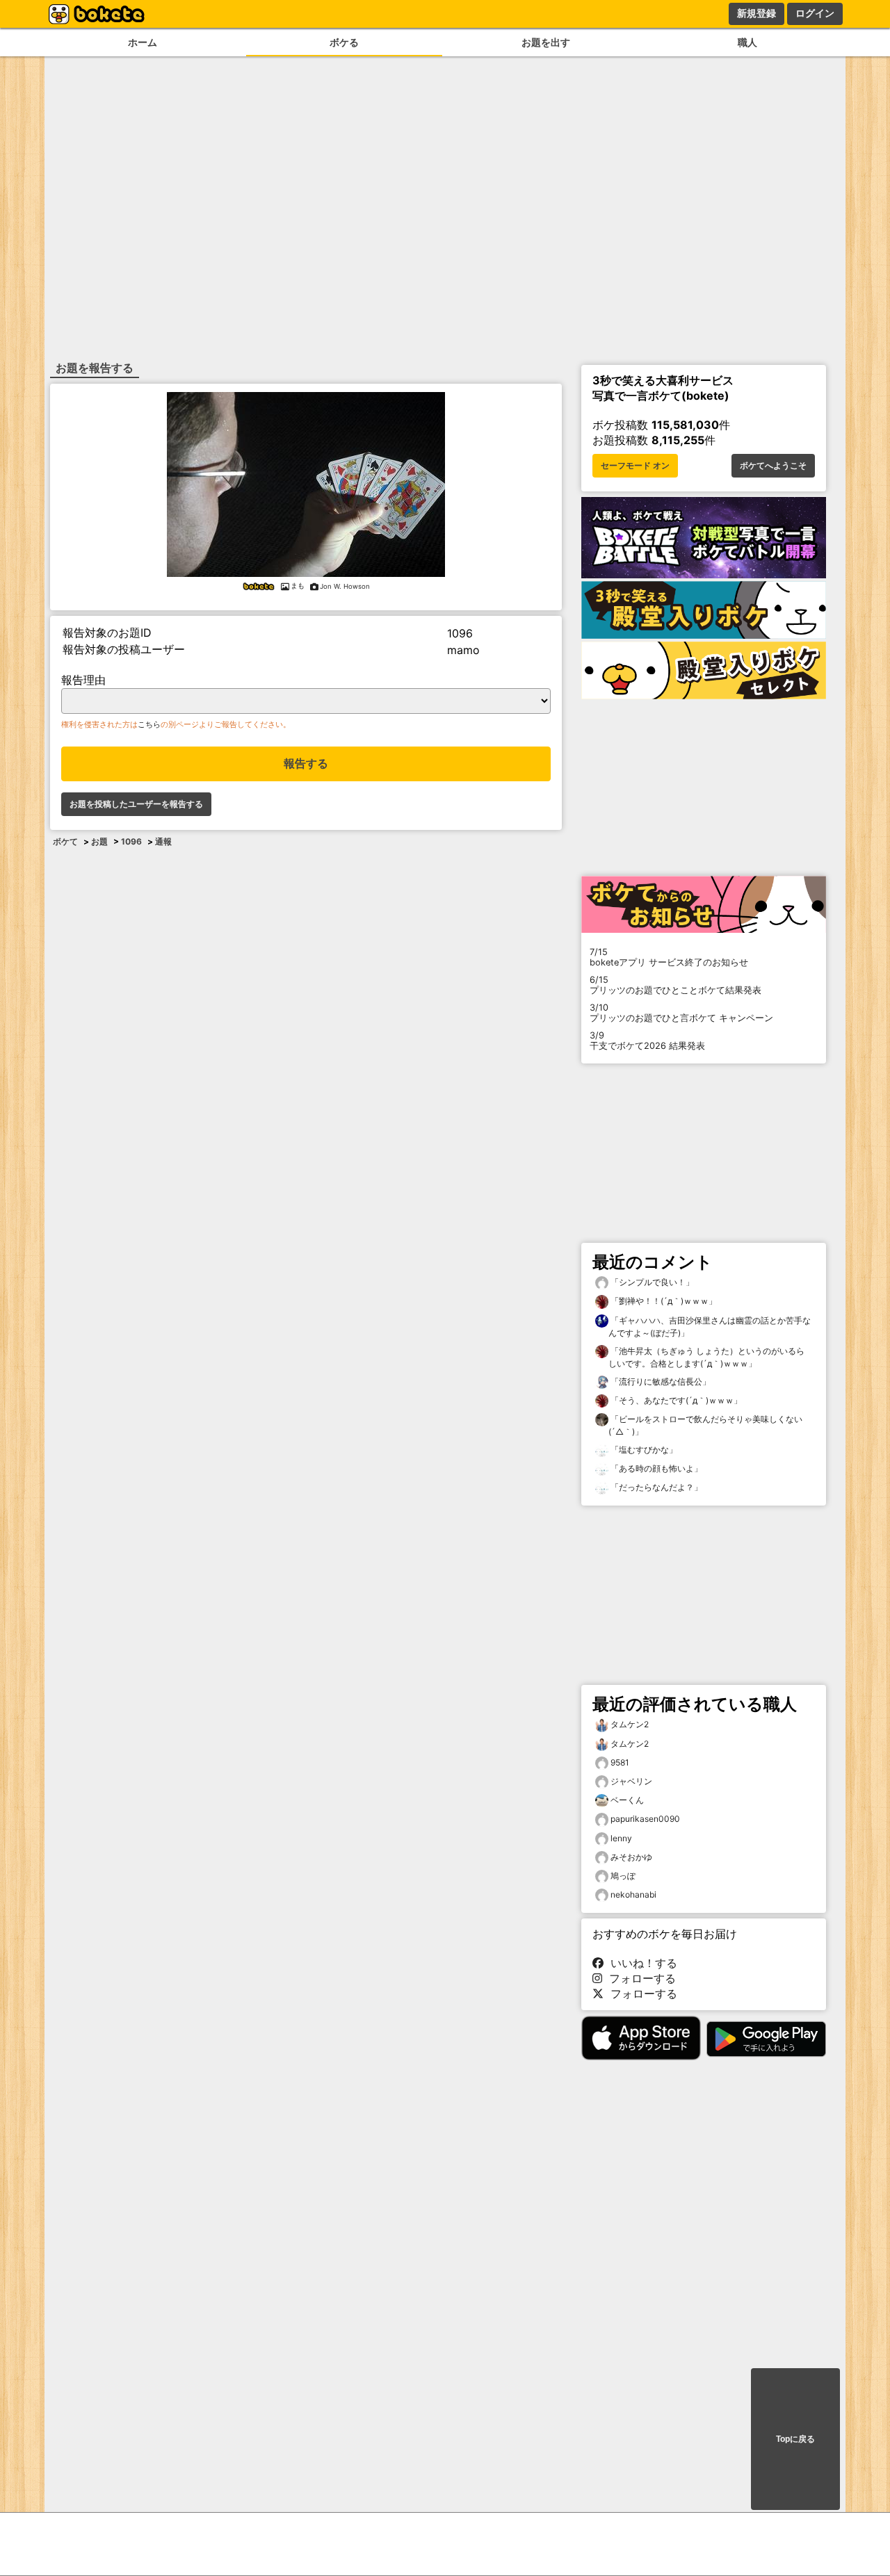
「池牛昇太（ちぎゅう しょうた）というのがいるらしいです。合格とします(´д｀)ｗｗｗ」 (706, 1357)
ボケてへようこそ (773, 466)
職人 (747, 42)
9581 (620, 1762)
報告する (306, 764)
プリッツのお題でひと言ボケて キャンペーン (681, 1013)
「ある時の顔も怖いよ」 (655, 1468)
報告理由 (83, 680)
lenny (621, 1838)
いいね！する (640, 1963)
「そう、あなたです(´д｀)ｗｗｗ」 (675, 1400)
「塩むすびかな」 (643, 1450)
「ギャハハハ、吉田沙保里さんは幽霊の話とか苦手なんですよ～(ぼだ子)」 (710, 1327)
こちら (149, 724)
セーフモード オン (635, 466)
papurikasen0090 (645, 1819)
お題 (99, 841)
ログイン (815, 13)
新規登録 (756, 13)
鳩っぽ (623, 1876)
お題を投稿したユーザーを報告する (136, 804)
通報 (163, 841)
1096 (131, 841)
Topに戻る (795, 2439)
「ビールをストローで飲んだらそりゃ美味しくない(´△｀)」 (705, 1425)
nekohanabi (633, 1894)
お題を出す (546, 42)
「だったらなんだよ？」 (655, 1487)
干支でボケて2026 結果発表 (647, 1041)
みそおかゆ (631, 1857)
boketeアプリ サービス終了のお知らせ (669, 957)
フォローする (639, 1978)
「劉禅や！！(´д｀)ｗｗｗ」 (663, 1301)
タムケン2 (630, 1724)
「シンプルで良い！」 (651, 1282)
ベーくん (627, 1800)
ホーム (143, 42)
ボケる (344, 42)
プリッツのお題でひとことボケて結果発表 (675, 985)
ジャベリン (631, 1781)
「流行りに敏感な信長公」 (660, 1381)
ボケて (65, 841)
